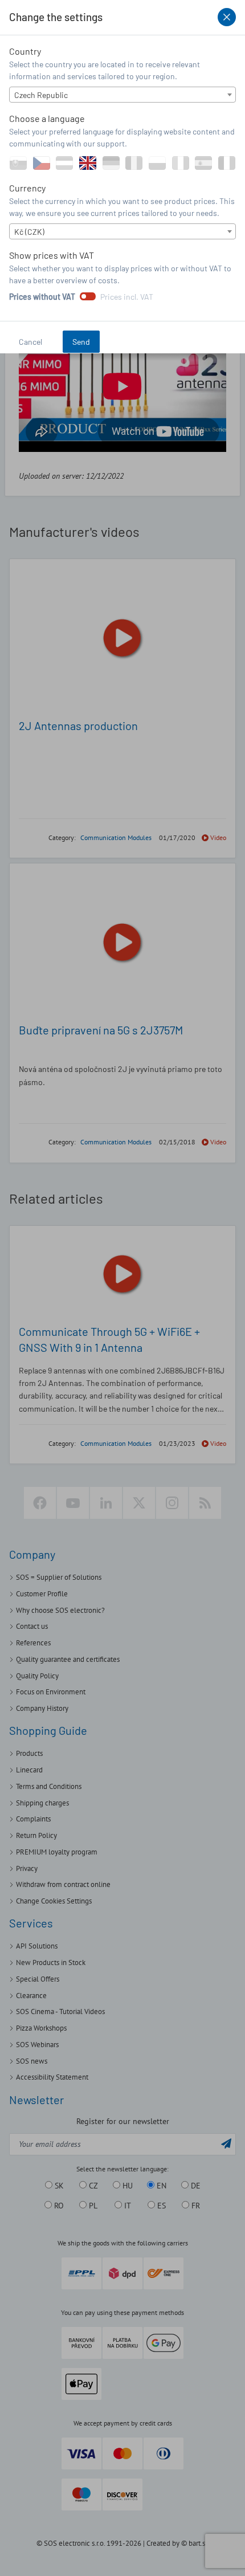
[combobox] (122, 95)
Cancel (30, 342)
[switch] (88, 296)
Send (81, 342)
